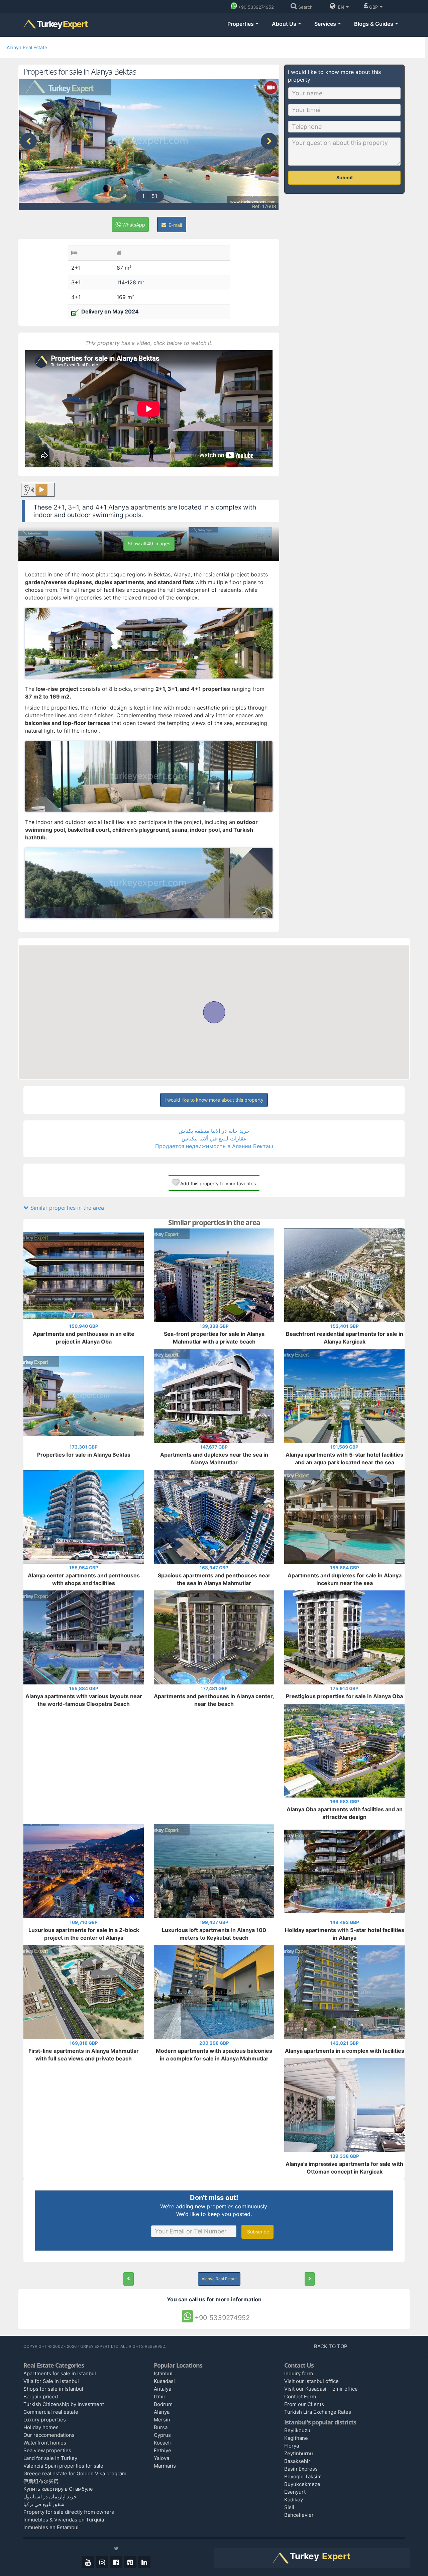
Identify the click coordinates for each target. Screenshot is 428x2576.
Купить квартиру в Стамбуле (58, 2489)
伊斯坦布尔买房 (41, 2481)
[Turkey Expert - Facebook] (116, 2562)
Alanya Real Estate (27, 47)
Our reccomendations (49, 2435)
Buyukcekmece (302, 2484)
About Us (285, 24)
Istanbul (163, 2373)
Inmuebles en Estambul (51, 2527)
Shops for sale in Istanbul (53, 2389)
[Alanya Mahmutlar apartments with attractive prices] (129, 2279)
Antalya (163, 2389)
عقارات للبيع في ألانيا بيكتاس (214, 1138)
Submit (345, 177)
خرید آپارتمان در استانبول (50, 2497)
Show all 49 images (149, 543)
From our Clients (304, 2404)
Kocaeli (162, 2443)
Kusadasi (164, 2381)
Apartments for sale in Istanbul (60, 2373)
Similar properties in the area (66, 1208)
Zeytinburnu (299, 2453)
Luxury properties (45, 2420)
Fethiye (163, 2450)
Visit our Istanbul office (311, 2381)
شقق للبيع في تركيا (44, 2504)
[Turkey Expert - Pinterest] (130, 2562)
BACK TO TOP (331, 2346)
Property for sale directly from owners (69, 2512)
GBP (374, 7)
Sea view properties (47, 2450)
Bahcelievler (299, 2515)
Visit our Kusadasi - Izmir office (321, 2389)
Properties (241, 24)
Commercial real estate (51, 2412)
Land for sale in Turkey (50, 2458)
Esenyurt (295, 2492)
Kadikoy (294, 2500)
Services (326, 24)
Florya (292, 2446)
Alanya (162, 2412)
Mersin (162, 2420)
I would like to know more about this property (214, 1100)
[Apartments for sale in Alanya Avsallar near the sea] (310, 2279)
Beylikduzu (297, 2430)
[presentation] (28, 141)
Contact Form (300, 2397)
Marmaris (165, 2466)
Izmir (160, 2397)
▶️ (41, 490)
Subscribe (257, 2232)
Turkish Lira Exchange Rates (318, 2412)
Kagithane (296, 2438)
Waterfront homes (45, 2443)
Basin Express (301, 2469)
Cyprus (162, 2435)
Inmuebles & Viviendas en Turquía (64, 2520)
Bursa (161, 2427)
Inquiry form (299, 2373)
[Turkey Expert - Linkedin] (144, 2562)
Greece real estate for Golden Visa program (75, 2473)
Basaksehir (297, 2461)
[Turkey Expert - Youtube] (88, 2562)
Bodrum (163, 2404)
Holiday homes (41, 2427)
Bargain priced (41, 2397)
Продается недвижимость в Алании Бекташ (214, 1146)
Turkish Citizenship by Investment (64, 2404)
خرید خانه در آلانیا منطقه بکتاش (214, 1131)
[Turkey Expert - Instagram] (102, 2562)
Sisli (289, 2507)
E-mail (175, 225)
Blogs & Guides (374, 24)
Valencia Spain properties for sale (63, 2466)
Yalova (162, 2458)
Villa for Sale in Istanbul (51, 2381)
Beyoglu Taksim (303, 2476)
